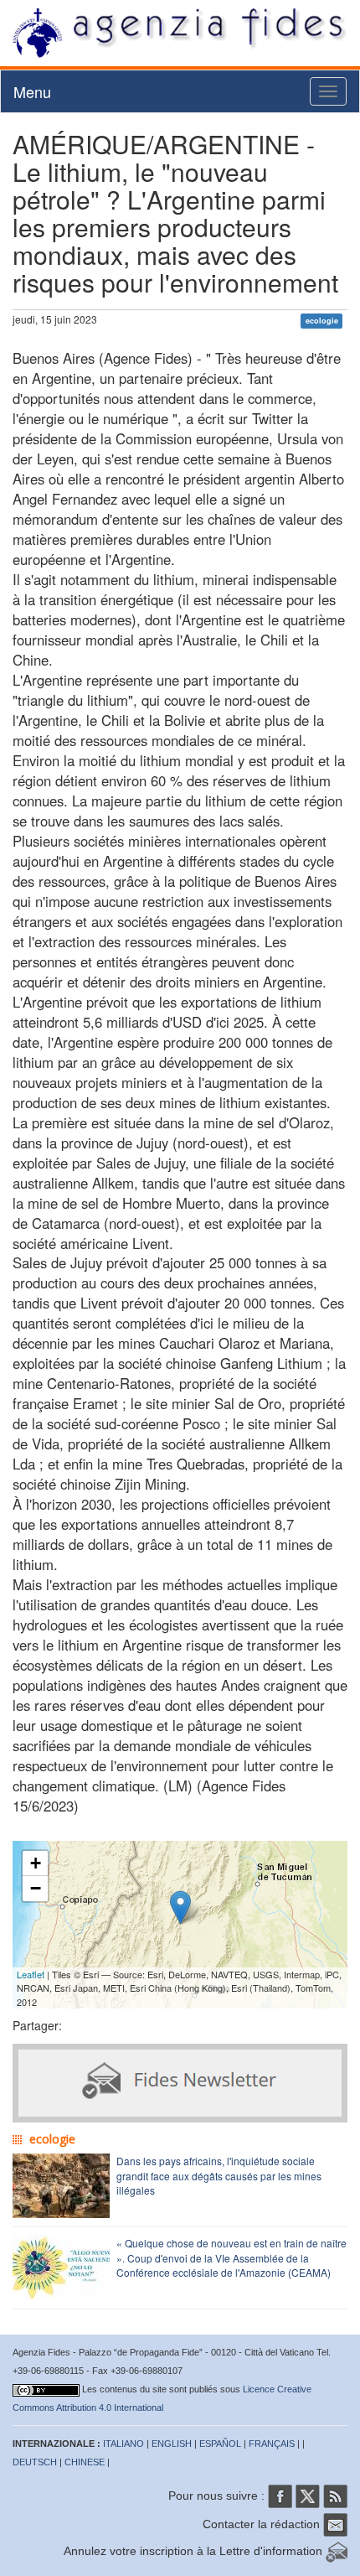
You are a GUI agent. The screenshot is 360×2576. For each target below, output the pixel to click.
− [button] (36, 1888)
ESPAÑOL (220, 2444)
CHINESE (85, 2462)
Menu (32, 91)
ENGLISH (172, 2444)
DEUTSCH (35, 2462)
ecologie (322, 321)
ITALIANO (123, 2444)
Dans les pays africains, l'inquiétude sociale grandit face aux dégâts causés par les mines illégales (219, 2175)
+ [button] (36, 1863)
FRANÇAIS (272, 2444)
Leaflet (31, 1974)
